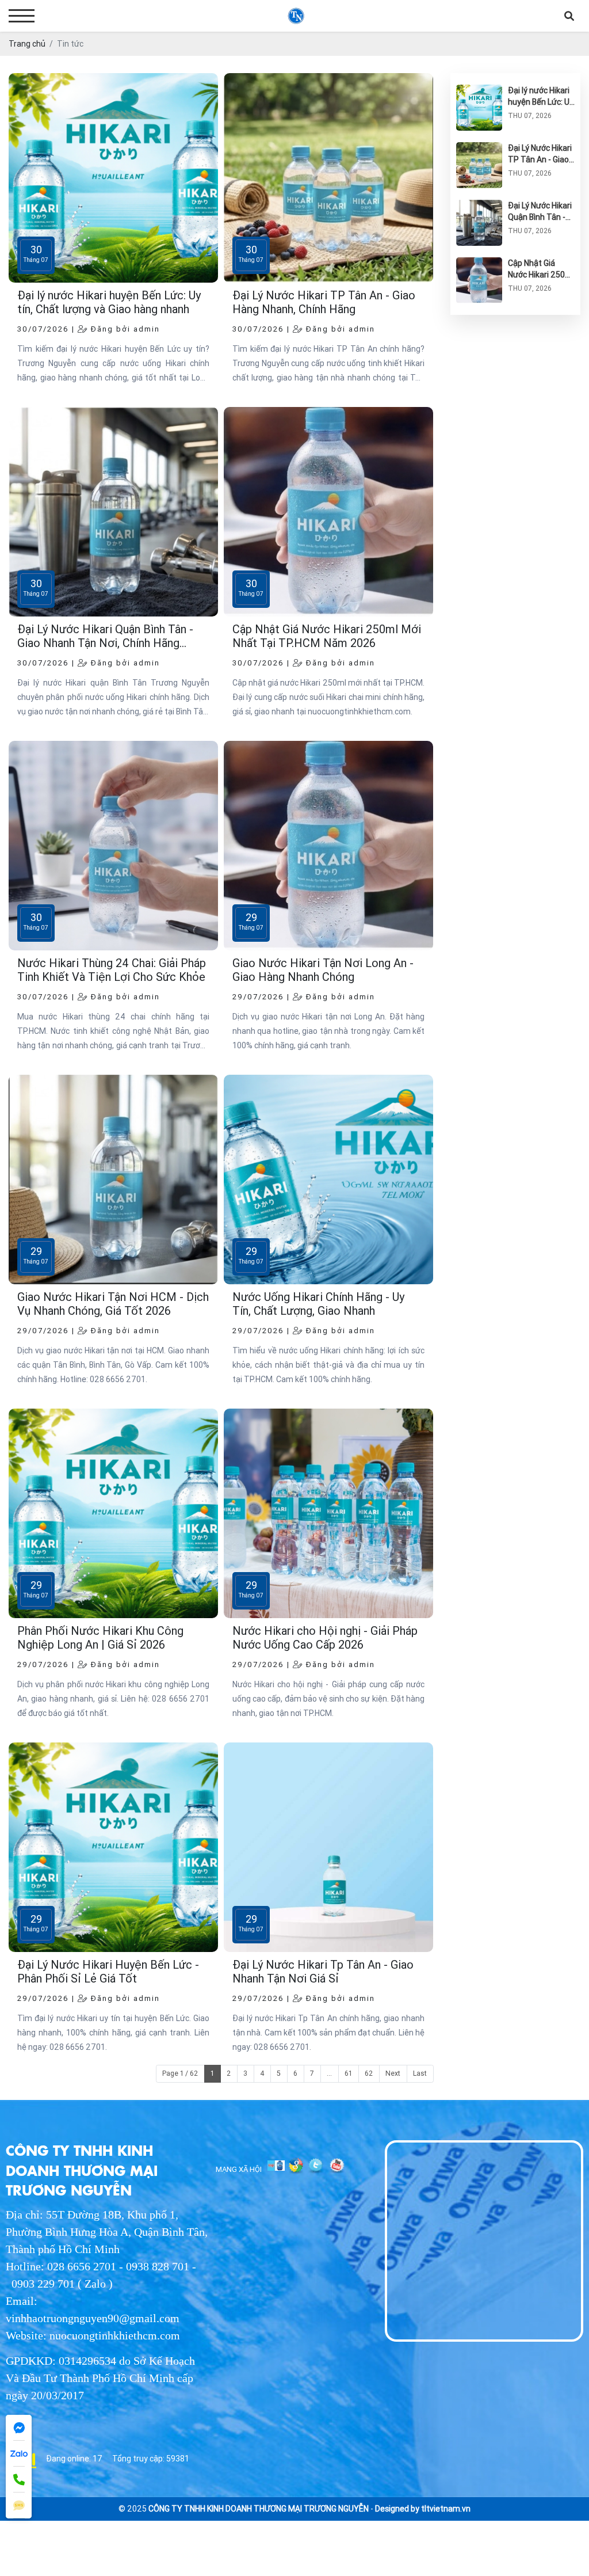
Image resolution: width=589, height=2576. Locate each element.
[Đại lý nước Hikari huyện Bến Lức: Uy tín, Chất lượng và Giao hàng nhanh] (479, 90)
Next (393, 2073)
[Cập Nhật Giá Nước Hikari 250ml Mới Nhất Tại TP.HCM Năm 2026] (479, 263)
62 (369, 2073)
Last (420, 2073)
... (329, 2073)
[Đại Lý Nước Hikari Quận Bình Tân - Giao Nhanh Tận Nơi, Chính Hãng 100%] (479, 206)
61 (348, 2073)
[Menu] (22, 16)
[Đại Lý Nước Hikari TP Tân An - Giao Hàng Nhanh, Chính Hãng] (479, 148)
